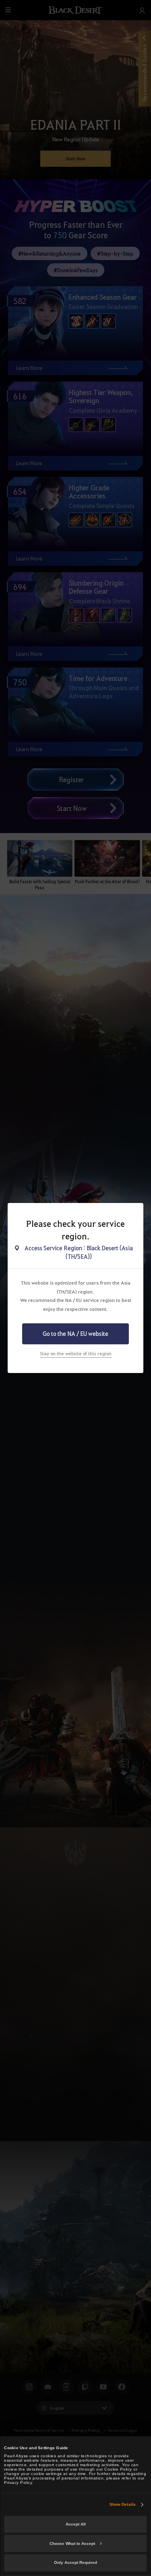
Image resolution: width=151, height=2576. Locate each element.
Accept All (76, 2524)
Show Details (123, 2504)
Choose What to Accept (72, 2543)
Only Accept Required (75, 2562)
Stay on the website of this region (76, 1353)
